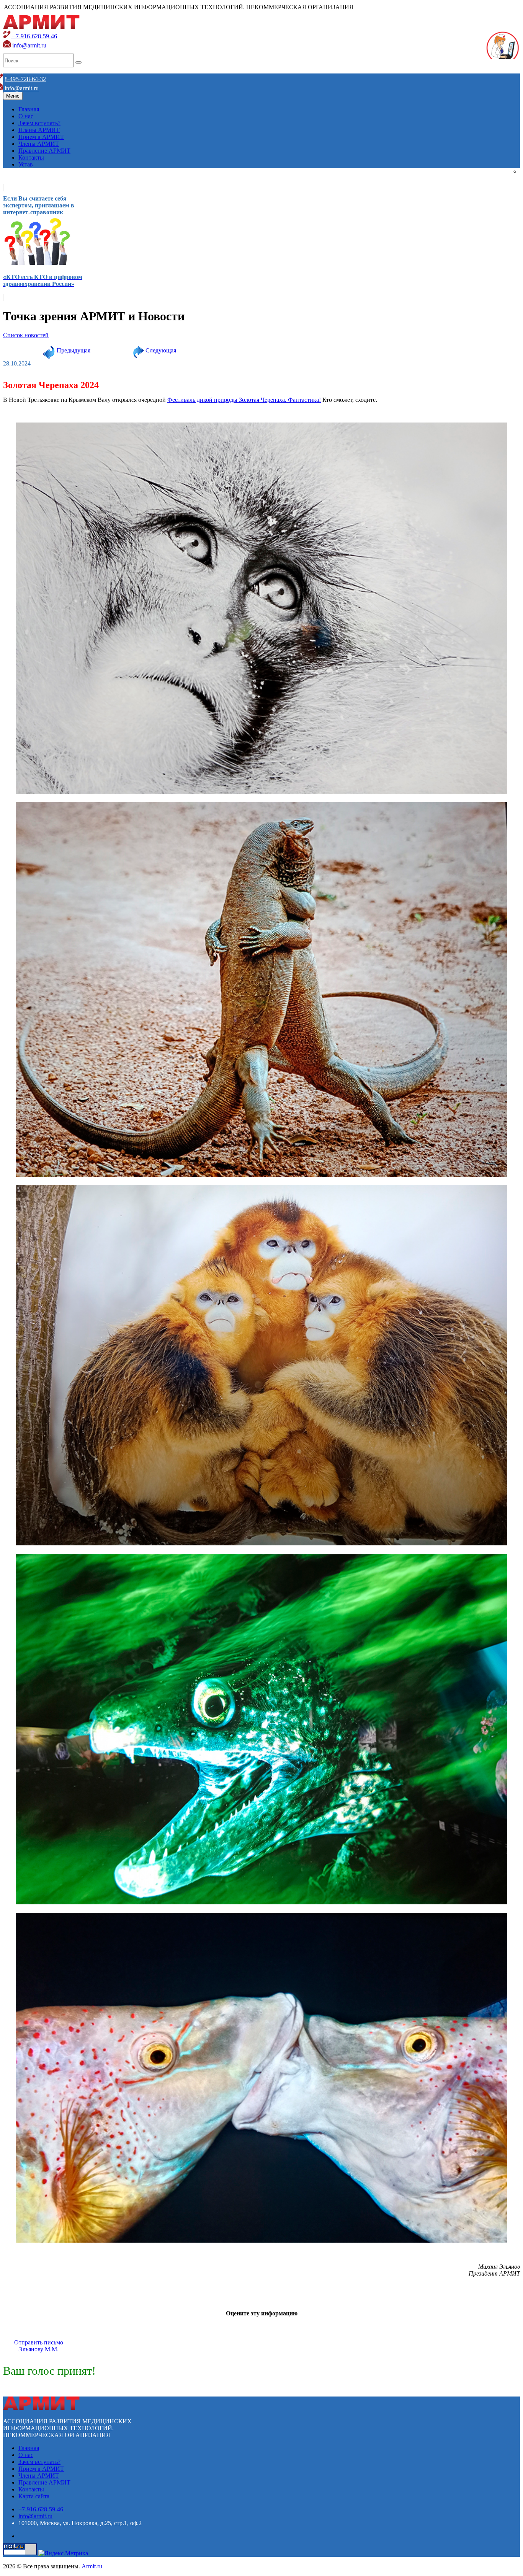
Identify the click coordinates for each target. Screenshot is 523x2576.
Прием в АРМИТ (41, 137)
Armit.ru (92, 2566)
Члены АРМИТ (39, 144)
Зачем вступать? (39, 123)
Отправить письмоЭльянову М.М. (39, 2346)
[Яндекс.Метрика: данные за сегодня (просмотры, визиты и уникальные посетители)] (63, 2553)
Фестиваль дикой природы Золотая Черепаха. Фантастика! (244, 400)
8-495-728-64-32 (25, 79)
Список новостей (26, 335)
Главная (29, 109)
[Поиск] (78, 62)
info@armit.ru (29, 45)
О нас (26, 116)
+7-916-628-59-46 (34, 36)
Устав (26, 164)
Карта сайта (34, 2496)
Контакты (31, 157)
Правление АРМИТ (44, 151)
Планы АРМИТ (39, 130)
